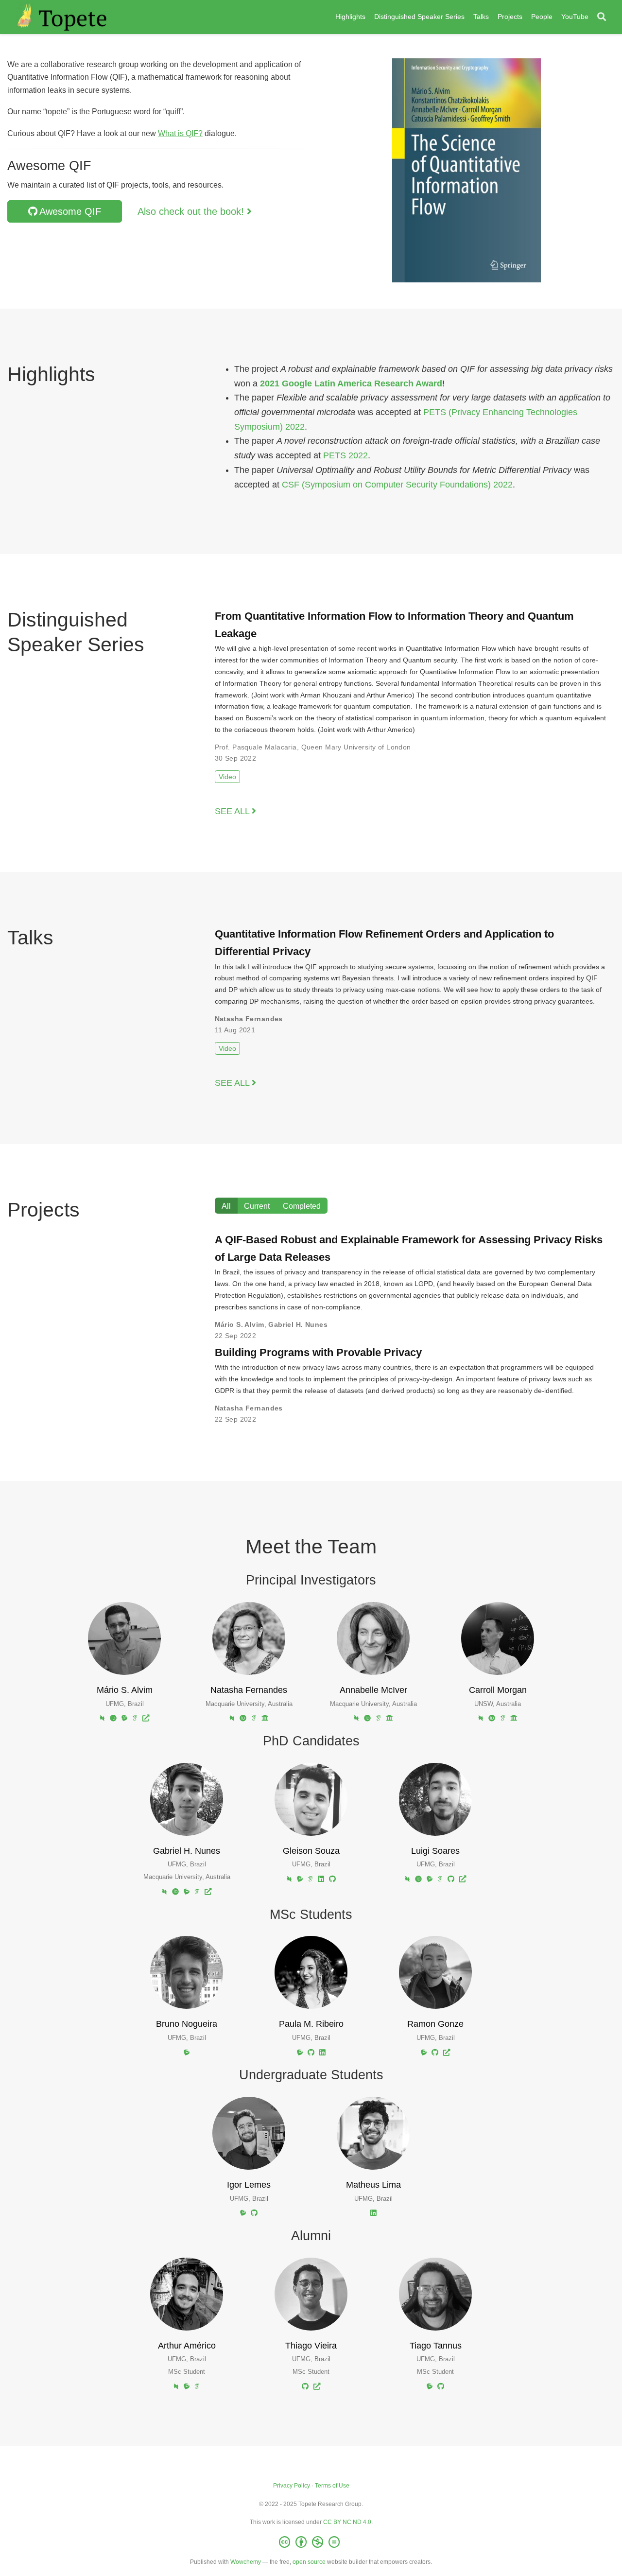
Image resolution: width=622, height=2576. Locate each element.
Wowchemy (246, 2562)
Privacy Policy (292, 2486)
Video (227, 777)
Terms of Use (332, 2486)
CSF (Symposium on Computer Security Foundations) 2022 (397, 485)
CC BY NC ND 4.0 (347, 2522)
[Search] (602, 17)
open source (309, 2562)
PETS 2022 (346, 455)
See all (233, 811)
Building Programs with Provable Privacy (318, 1352)
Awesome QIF (70, 211)
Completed (302, 1206)
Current (257, 1206)
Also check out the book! (192, 211)
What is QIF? (180, 133)
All (226, 1206)
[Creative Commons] (311, 2542)
